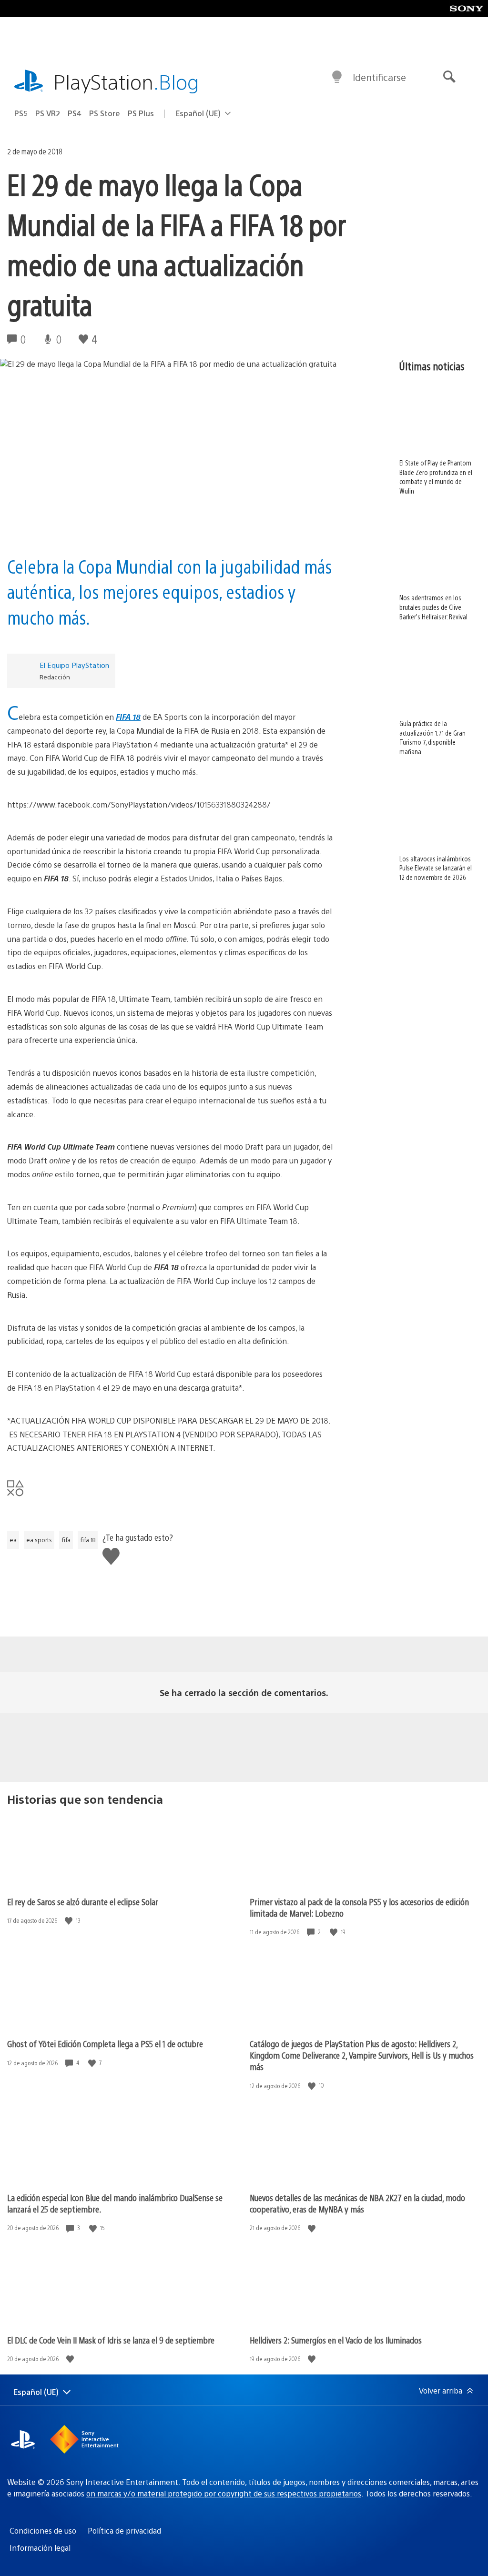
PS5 (21, 113)
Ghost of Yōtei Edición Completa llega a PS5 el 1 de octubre (105, 2044)
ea (13, 1540)
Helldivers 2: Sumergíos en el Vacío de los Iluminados (336, 2340)
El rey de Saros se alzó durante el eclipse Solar (83, 1902)
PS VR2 (48, 113)
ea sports (39, 1540)
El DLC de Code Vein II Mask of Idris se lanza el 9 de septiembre (111, 2340)
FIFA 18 (128, 717)
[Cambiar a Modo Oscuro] (337, 77)
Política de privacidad (124, 2531)
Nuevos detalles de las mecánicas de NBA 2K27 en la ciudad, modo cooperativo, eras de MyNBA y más (357, 2203)
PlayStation (126, 81)
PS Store (105, 113)
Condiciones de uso (43, 2531)
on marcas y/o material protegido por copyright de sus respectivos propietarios (224, 2493)
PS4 (75, 113)
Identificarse (379, 77)
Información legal (40, 2548)
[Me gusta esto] (70, 1921)
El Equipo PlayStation (74, 665)
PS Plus (141, 113)
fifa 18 (88, 1540)
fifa (66, 1540)
